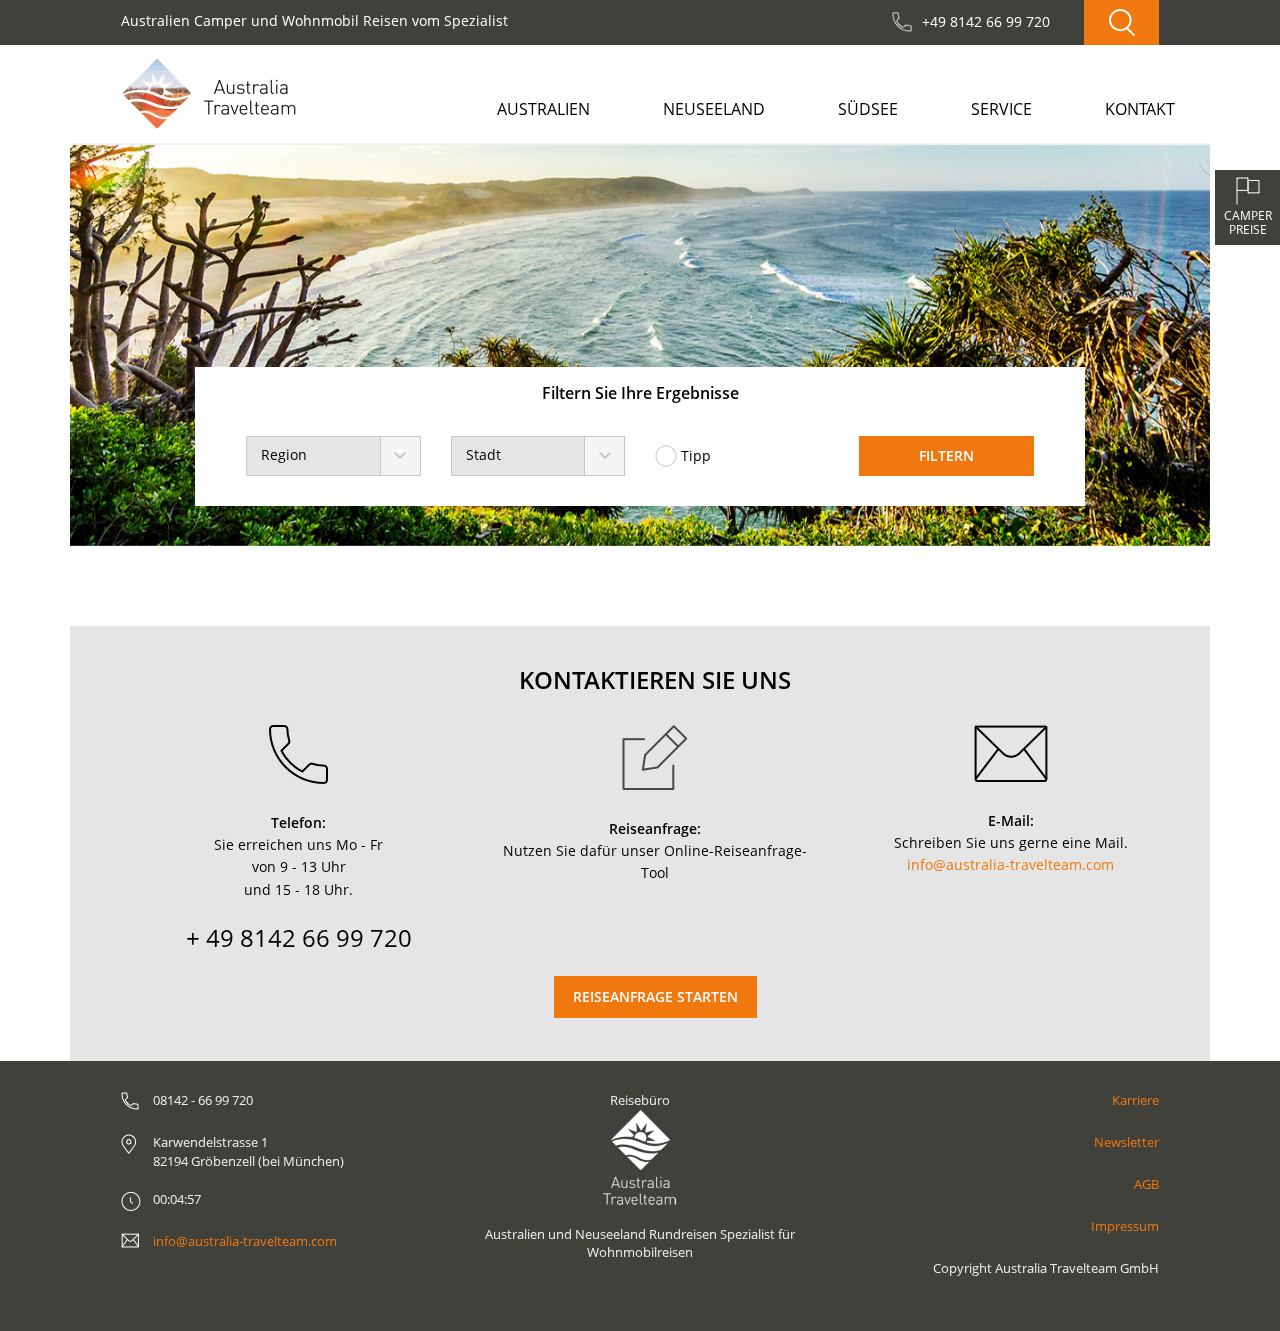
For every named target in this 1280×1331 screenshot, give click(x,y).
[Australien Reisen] (209, 93)
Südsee (868, 109)
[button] (127, 345)
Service (1001, 109)
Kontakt (1140, 109)
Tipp (696, 455)
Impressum (1125, 1226)
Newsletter (1126, 1142)
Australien (543, 109)
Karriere (1135, 1100)
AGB (1146, 1184)
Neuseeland (714, 109)
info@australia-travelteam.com (1010, 864)
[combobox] (333, 456)
